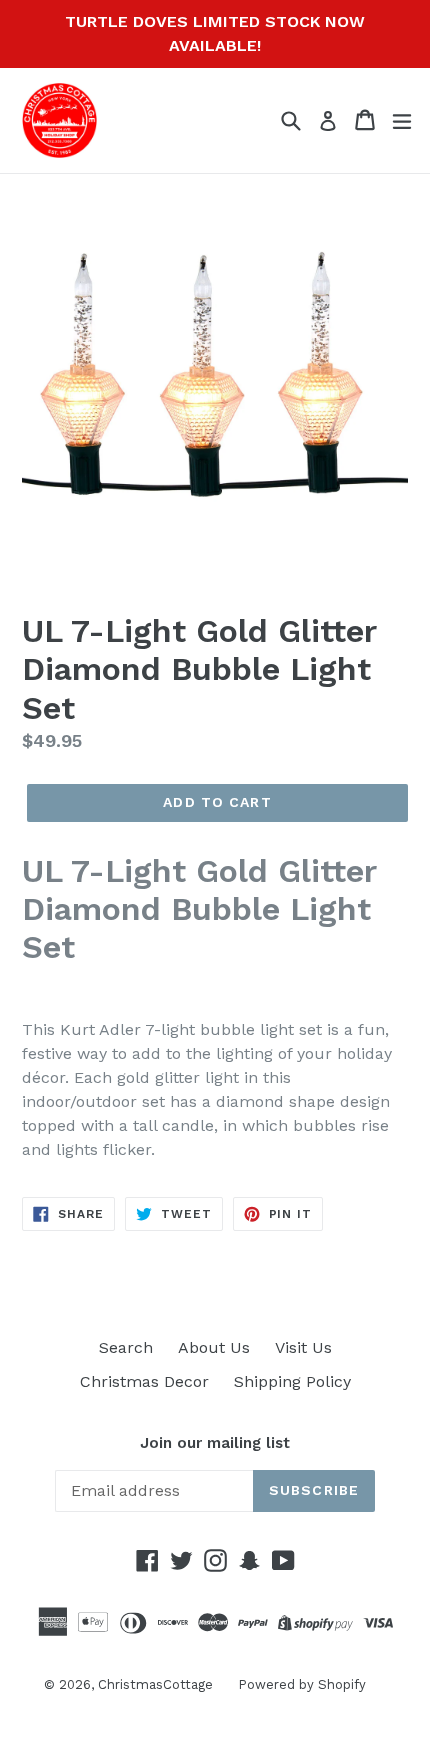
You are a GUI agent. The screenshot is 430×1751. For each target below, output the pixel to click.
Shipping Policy (292, 1381)
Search (126, 1347)
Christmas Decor (144, 1381)
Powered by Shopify (302, 1684)
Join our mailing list (215, 1443)
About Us (214, 1347)
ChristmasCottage (155, 1684)
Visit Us (303, 1347)
